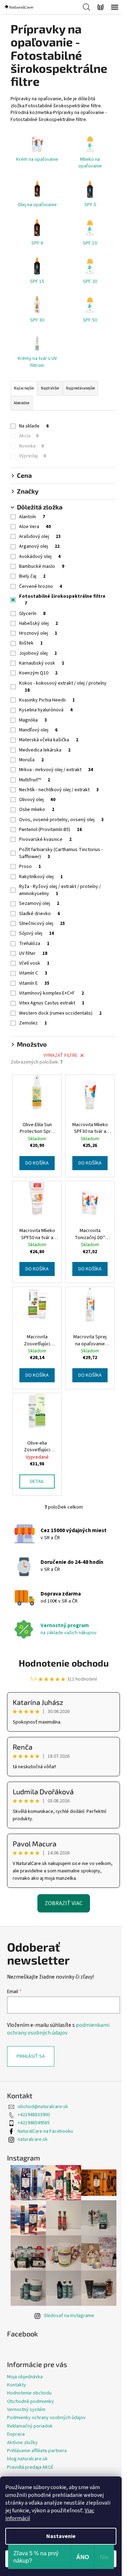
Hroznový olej (38, 633)
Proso (30, 867)
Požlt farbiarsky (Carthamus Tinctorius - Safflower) (61, 853)
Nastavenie (61, 2536)
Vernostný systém (26, 2410)
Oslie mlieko (37, 810)
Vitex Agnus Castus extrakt (52, 1003)
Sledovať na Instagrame (69, 2316)
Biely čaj (32, 576)
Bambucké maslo (42, 566)
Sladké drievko (40, 914)
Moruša (31, 760)
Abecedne (22, 403)
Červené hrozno (41, 586)
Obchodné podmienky (31, 2401)
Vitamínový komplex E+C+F (52, 993)
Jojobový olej (38, 653)
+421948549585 (34, 2123)
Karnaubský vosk (42, 663)
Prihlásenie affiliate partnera (37, 2451)
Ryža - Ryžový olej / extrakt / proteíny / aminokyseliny (60, 890)
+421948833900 (34, 2115)
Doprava (16, 2434)
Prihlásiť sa (31, 2056)
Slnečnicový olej (42, 924)
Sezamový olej (39, 903)
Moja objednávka (25, 2377)
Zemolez (33, 1023)
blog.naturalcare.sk (27, 2459)
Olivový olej (37, 800)
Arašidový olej (40, 537)
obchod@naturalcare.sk (43, 2107)
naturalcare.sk (33, 2139)
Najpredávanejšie (80, 388)
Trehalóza (34, 944)
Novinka (31, 446)
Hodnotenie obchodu (64, 1663)
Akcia (29, 436)
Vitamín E (34, 983)
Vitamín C (33, 973)
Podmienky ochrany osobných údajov (46, 2418)
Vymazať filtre (61, 1055)
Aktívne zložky (22, 2443)
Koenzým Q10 (38, 673)
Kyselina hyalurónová (46, 710)
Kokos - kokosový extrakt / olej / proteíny (63, 687)
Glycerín (32, 614)
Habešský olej (38, 623)
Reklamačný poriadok (30, 2426)
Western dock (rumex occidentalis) (60, 1013)
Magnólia (33, 720)
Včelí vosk (34, 963)
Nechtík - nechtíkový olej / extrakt (59, 790)
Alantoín (32, 517)
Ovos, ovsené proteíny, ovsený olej (61, 820)
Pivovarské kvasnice (45, 839)
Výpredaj (32, 456)
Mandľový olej (38, 730)
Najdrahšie (50, 388)
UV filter (33, 953)
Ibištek (31, 643)
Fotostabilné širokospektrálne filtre (62, 600)
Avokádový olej (40, 557)
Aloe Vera (35, 527)
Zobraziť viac (64, 1903)
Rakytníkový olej (41, 877)
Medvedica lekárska (45, 750)
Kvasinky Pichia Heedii (47, 700)
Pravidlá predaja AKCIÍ (30, 2467)
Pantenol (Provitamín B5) (50, 830)
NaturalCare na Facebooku (45, 2131)
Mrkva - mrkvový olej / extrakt (56, 770)
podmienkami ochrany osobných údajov (58, 2029)
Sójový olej (37, 933)
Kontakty (17, 2385)
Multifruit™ (35, 780)
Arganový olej (39, 546)
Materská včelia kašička (49, 740)
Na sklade (34, 426)
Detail (37, 1481)
